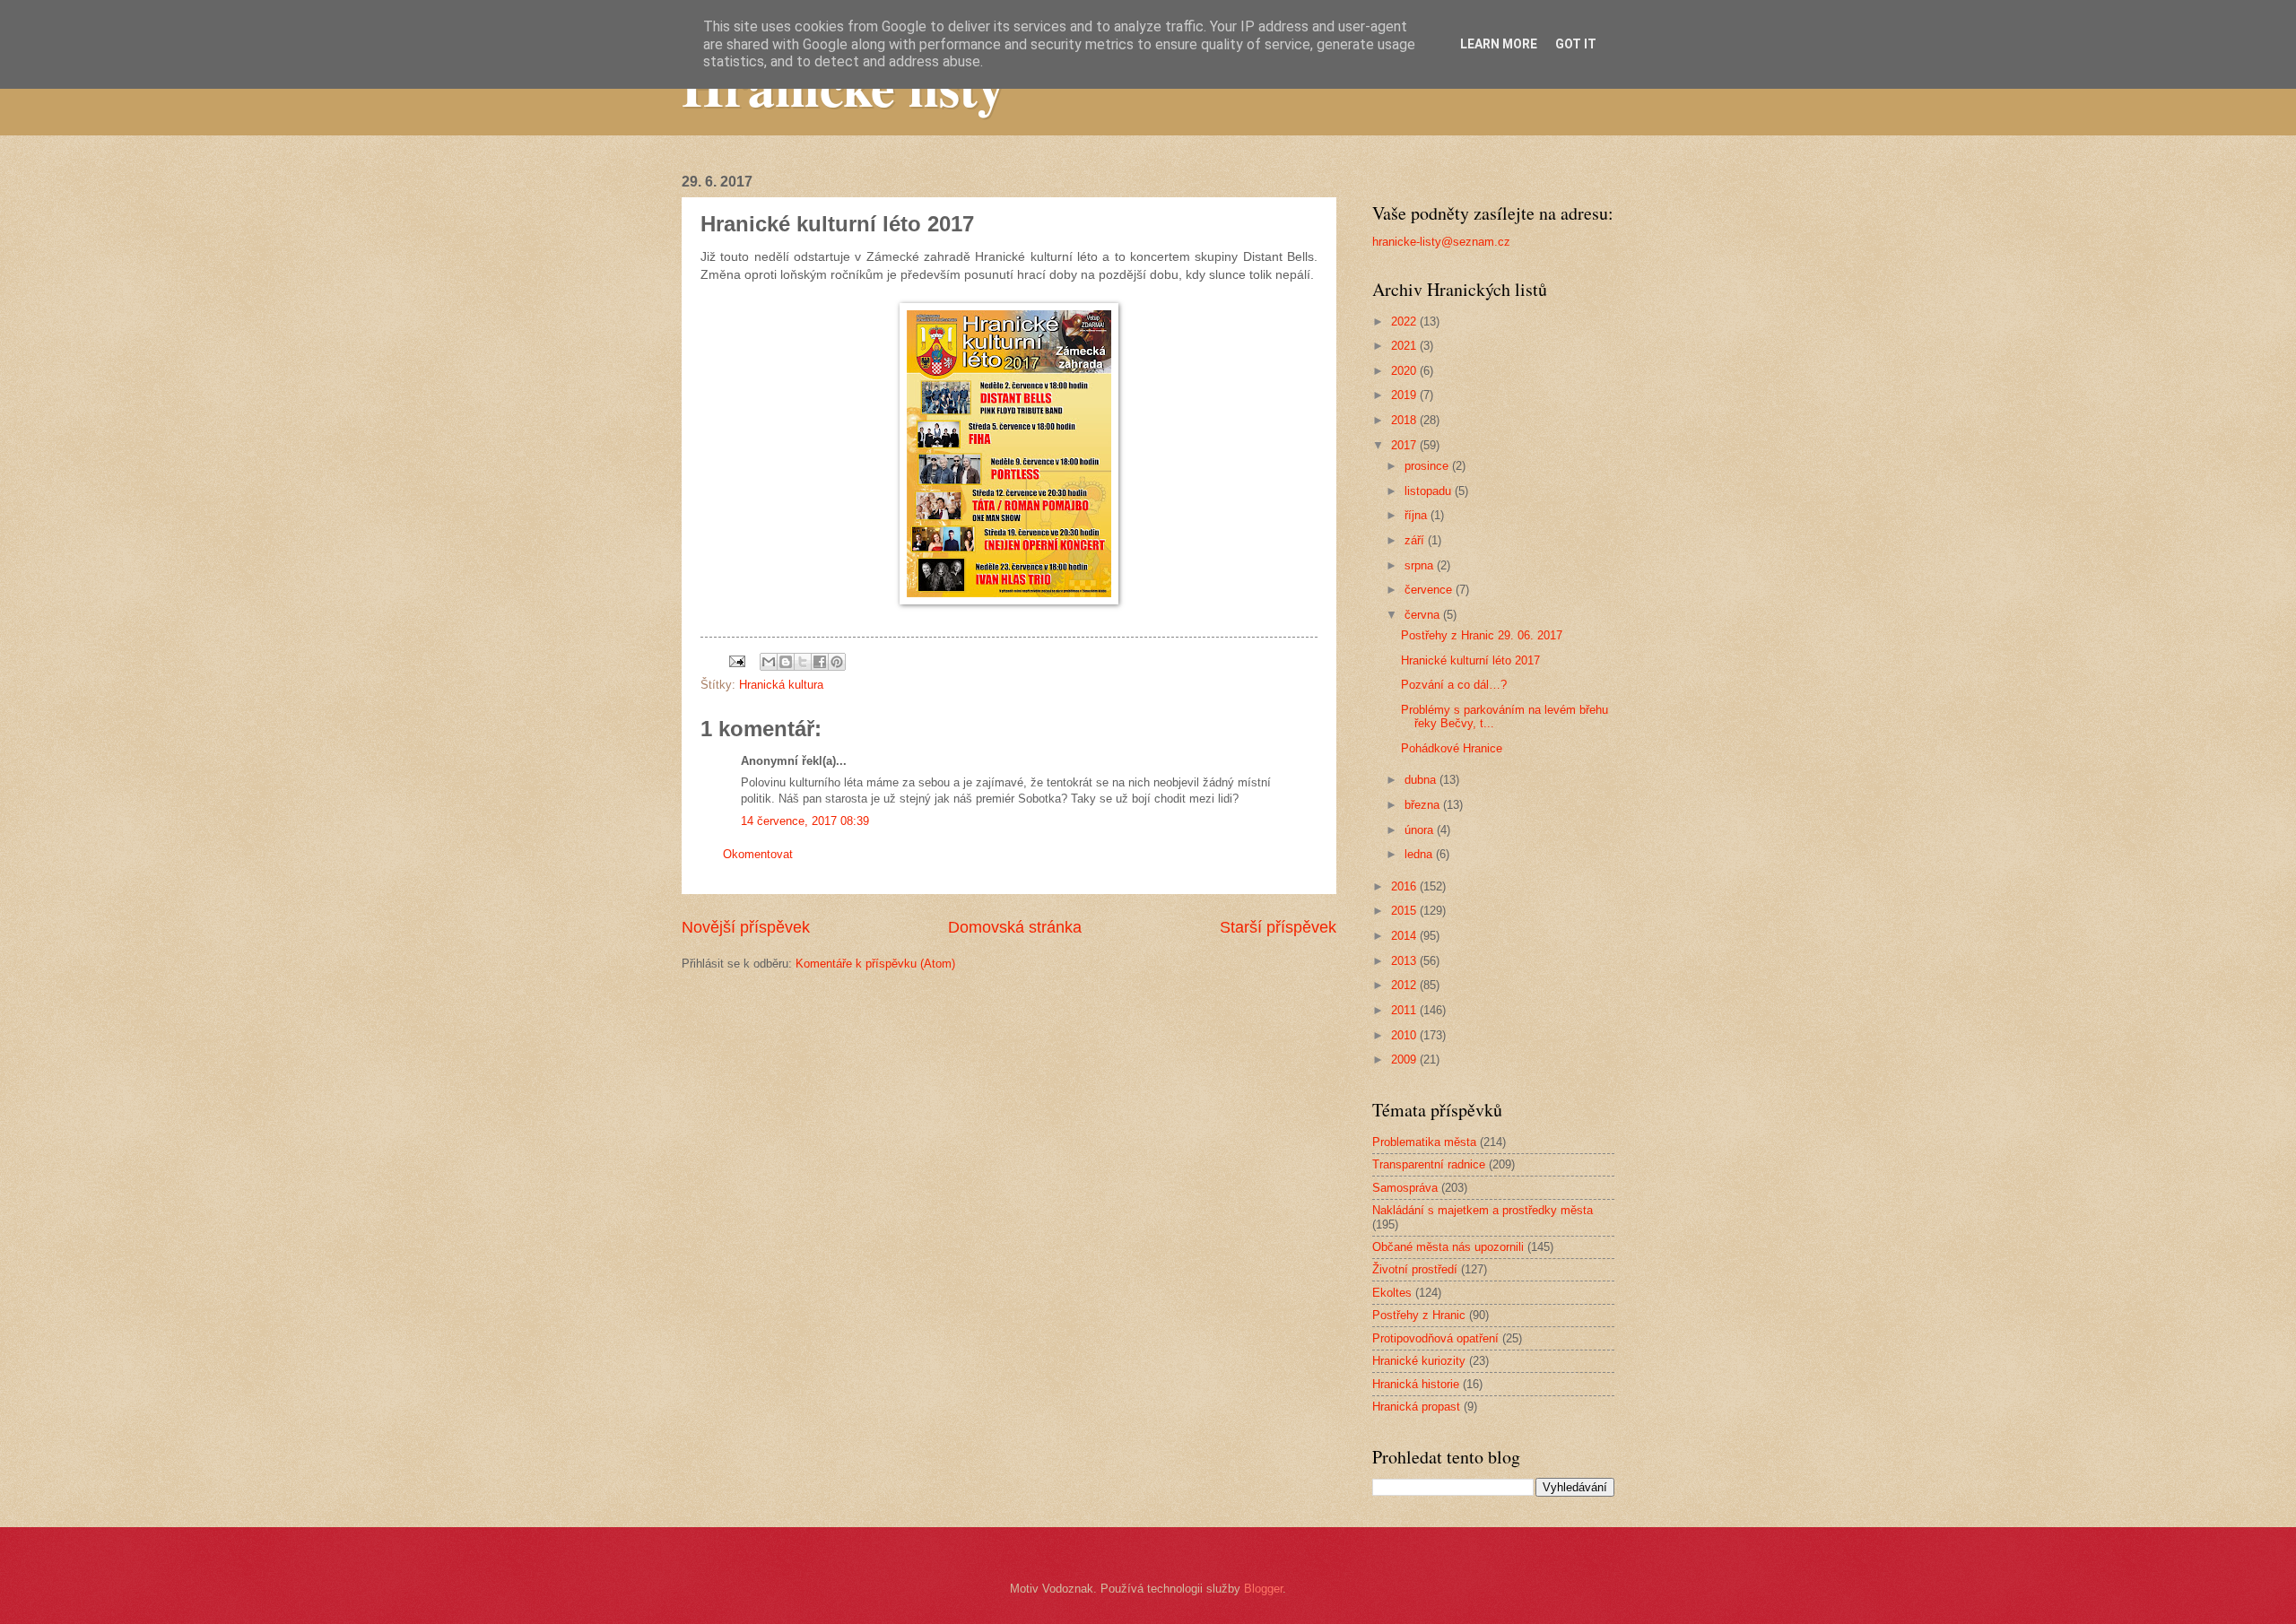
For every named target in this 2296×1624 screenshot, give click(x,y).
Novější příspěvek (746, 927)
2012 (1405, 985)
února (1421, 830)
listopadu (1430, 491)
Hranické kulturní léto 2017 (1470, 660)
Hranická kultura (781, 685)
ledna (1420, 854)
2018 (1405, 420)
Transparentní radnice (1429, 1164)
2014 (1405, 936)
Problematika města (1424, 1142)
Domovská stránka (1015, 927)
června (1424, 615)
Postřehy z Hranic (1419, 1315)
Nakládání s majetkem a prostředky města (1483, 1210)
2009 (1405, 1060)
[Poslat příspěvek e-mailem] (736, 660)
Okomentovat (758, 854)
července (1430, 590)
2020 (1405, 371)
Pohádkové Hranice (1452, 748)
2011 (1405, 1010)
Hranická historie (1416, 1384)
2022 (1405, 321)
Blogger (1263, 1589)
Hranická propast (1416, 1407)
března (1424, 805)
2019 (1405, 395)
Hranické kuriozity (1419, 1361)
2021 (1405, 346)
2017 (1405, 445)
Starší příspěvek (1278, 927)
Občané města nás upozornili (1448, 1247)
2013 (1405, 961)
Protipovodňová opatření (1435, 1338)
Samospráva (1405, 1188)
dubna (1422, 780)
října (1418, 515)
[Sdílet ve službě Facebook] (820, 662)
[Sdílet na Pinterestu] (837, 662)
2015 (1405, 911)
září (1416, 540)
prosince (1428, 466)
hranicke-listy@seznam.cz (1441, 242)
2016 (1405, 886)
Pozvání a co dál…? (1454, 685)
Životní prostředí (1415, 1269)
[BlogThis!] (786, 662)
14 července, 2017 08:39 (805, 821)
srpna (1421, 565)
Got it (1576, 44)
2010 (1405, 1035)
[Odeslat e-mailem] (769, 662)
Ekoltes (1392, 1293)
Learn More (1499, 44)
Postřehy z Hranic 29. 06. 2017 (1482, 635)
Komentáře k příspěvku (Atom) (875, 964)
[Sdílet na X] (803, 662)
